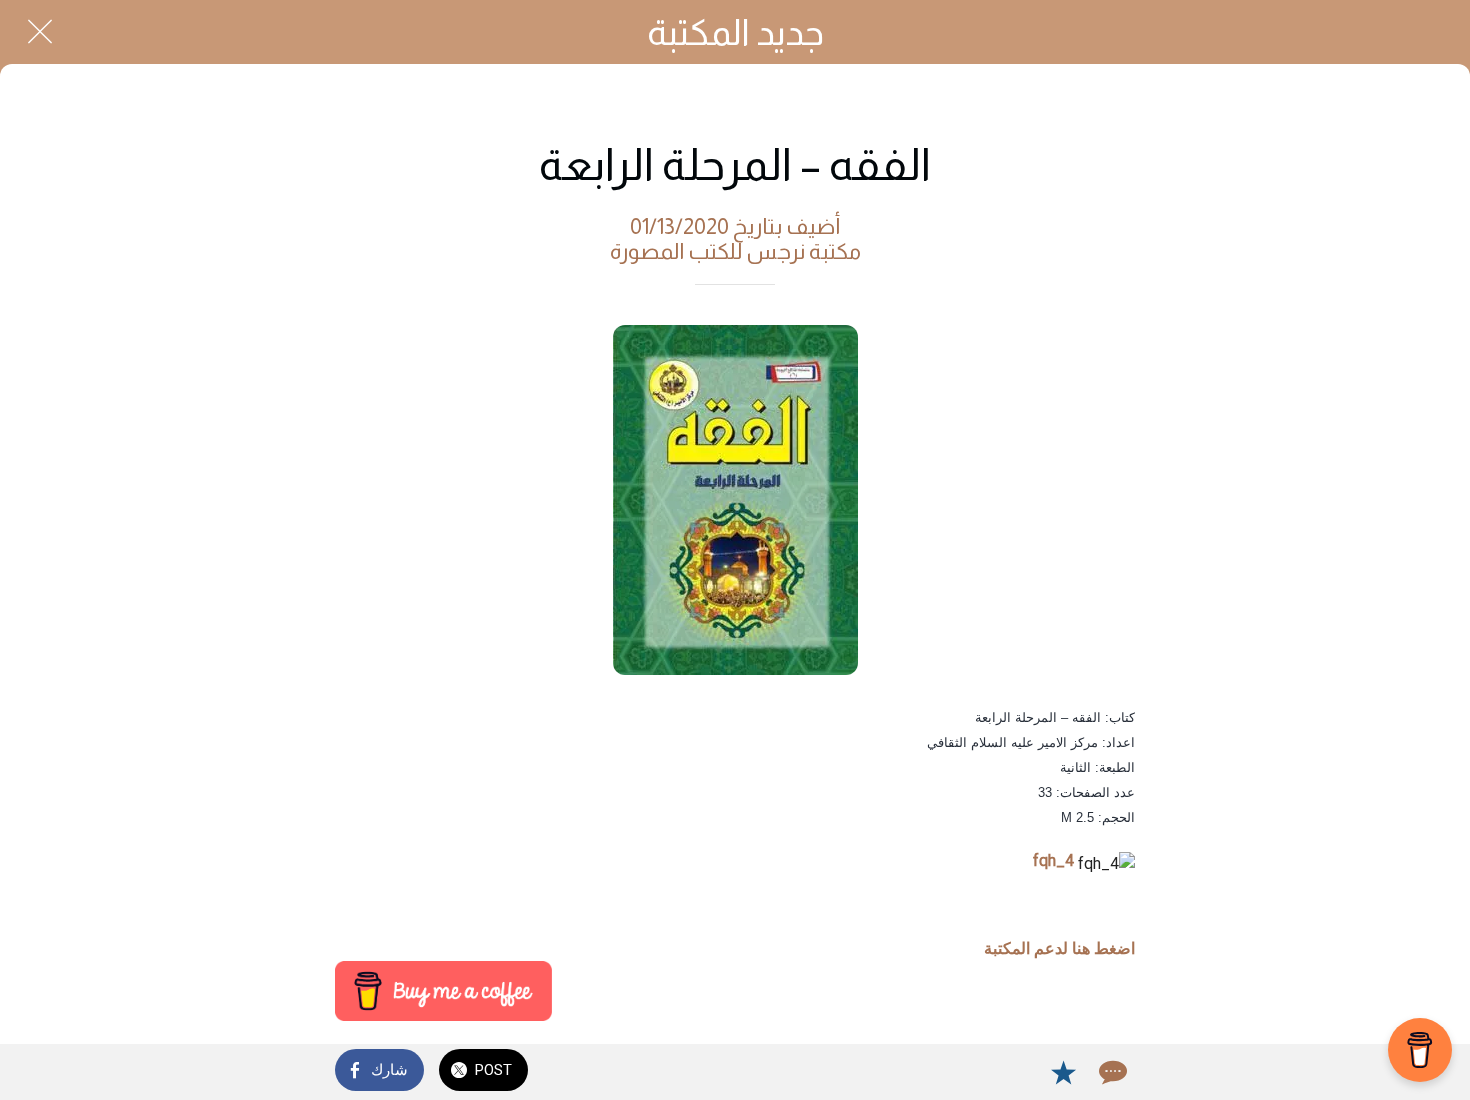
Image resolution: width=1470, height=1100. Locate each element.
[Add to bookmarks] (1063, 1072)
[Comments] (1111, 1072)
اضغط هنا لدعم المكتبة (1059, 948)
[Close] (40, 32)
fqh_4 (1053, 860)
